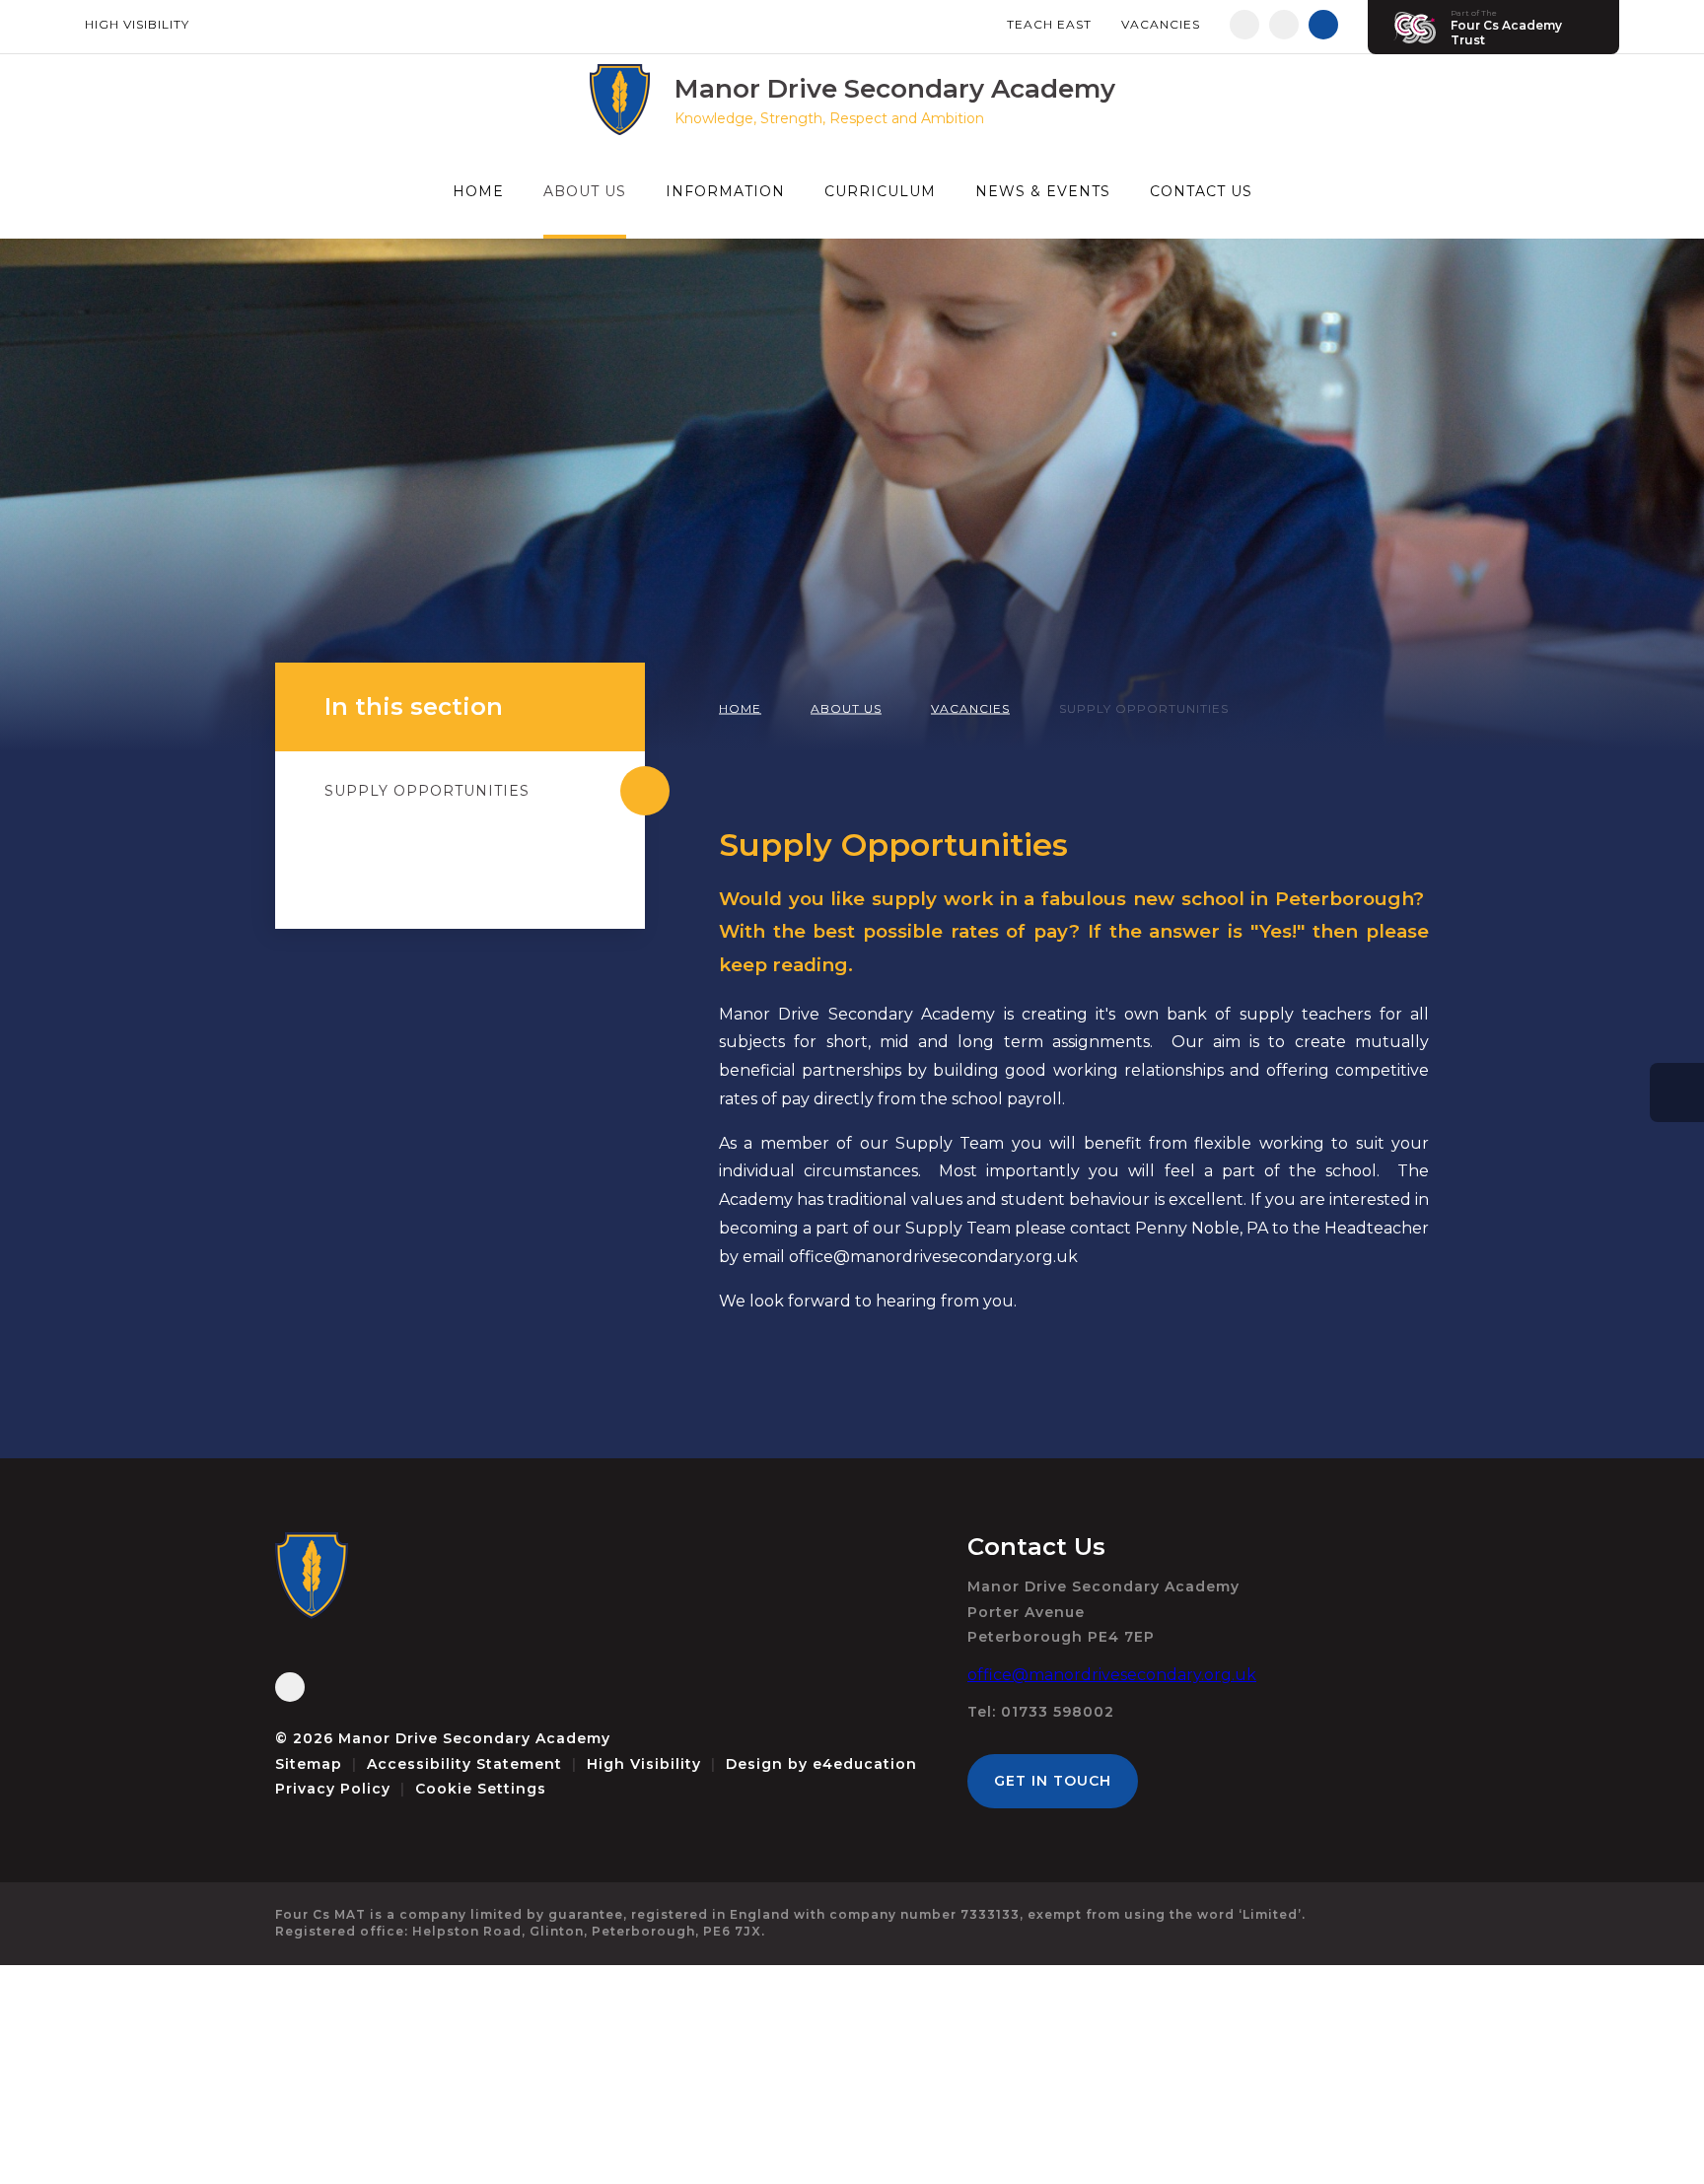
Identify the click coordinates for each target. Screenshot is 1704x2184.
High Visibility (137, 24)
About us (846, 708)
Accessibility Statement (464, 1764)
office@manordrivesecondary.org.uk (1112, 1675)
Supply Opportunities (1144, 708)
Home (740, 708)
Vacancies (1161, 24)
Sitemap (309, 1764)
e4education (865, 1764)
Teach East (1049, 24)
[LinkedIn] (1284, 25)
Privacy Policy (333, 1789)
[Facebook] (1244, 25)
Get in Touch (1053, 1781)
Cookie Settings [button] (481, 1789)
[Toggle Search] (1323, 25)
